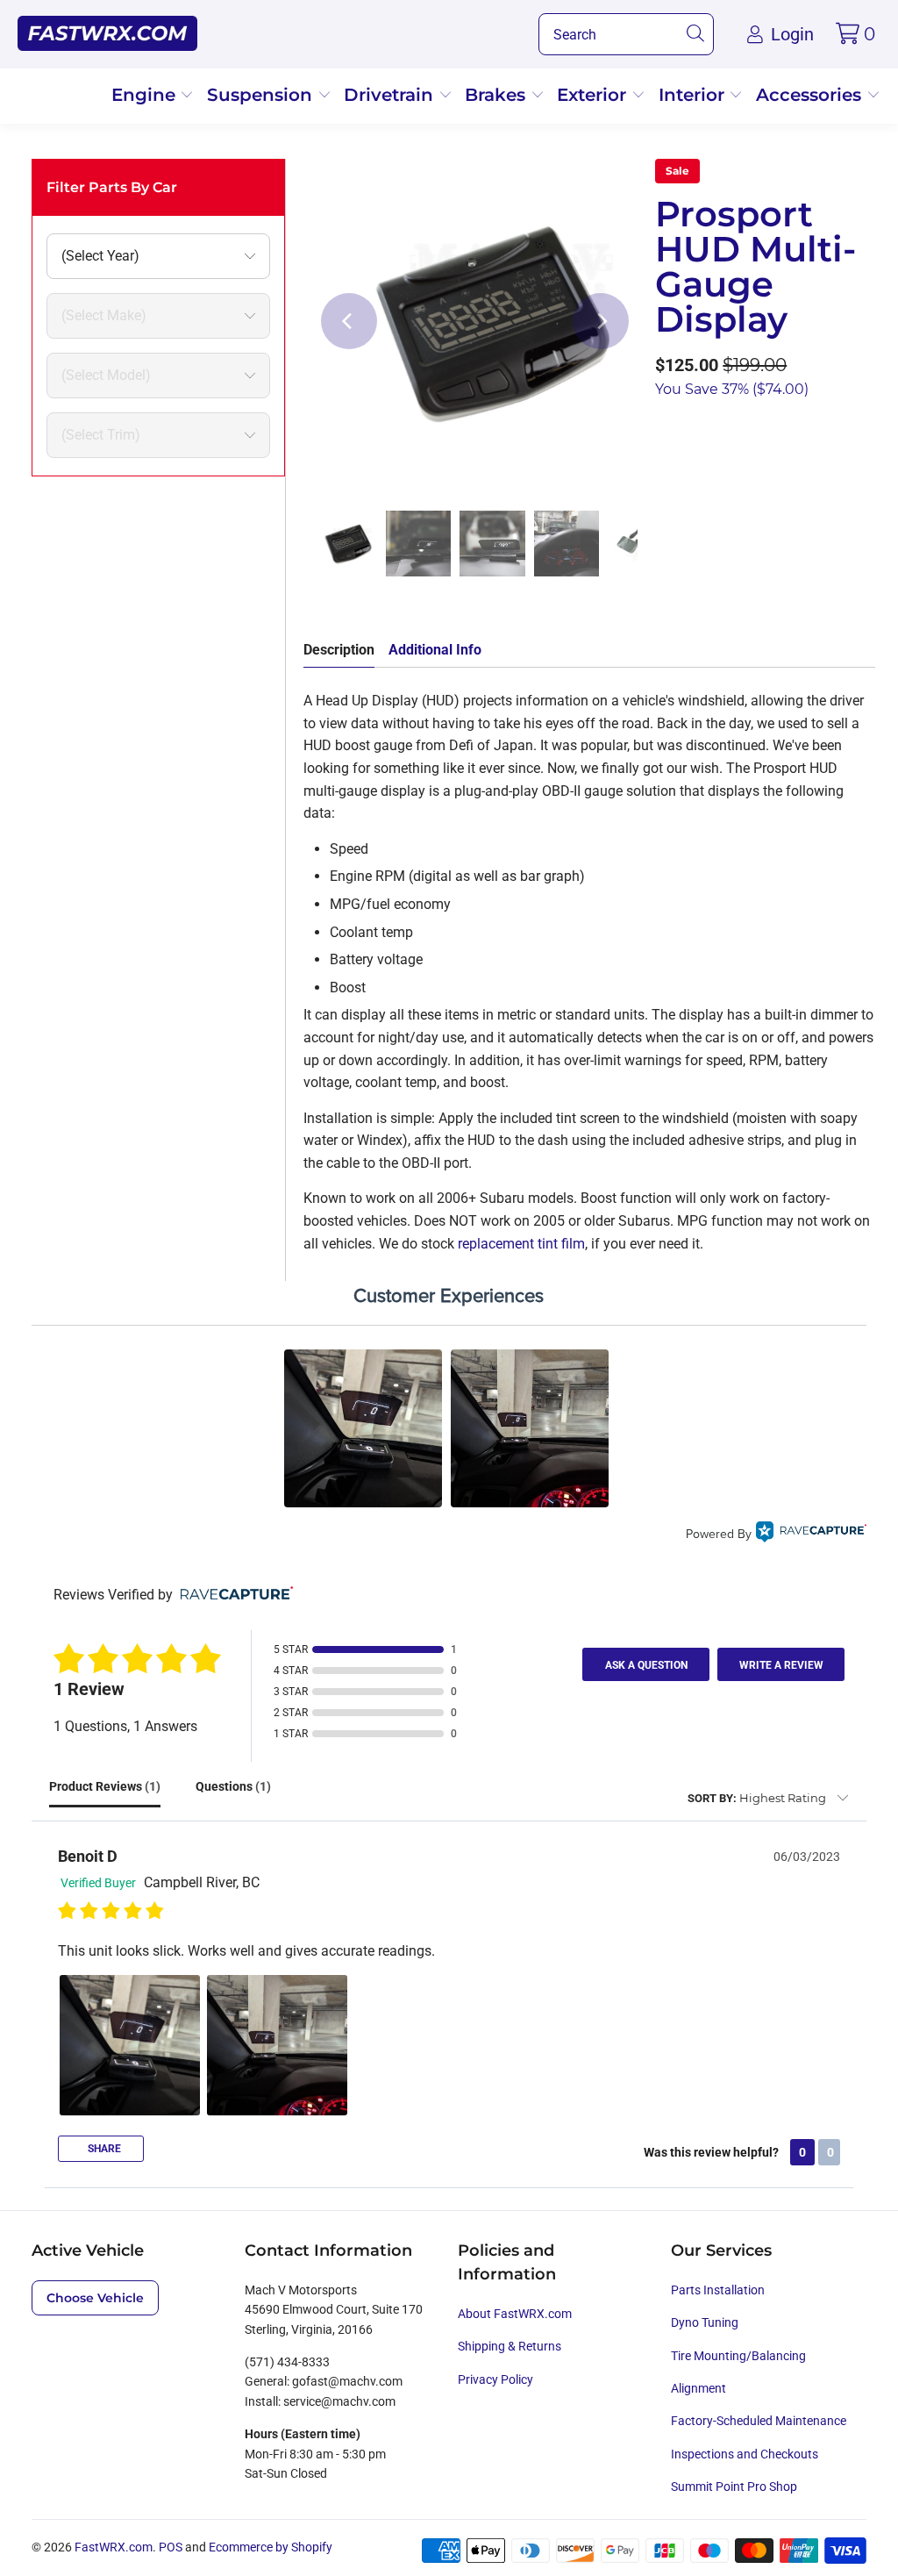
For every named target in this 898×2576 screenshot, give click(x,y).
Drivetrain (391, 95)
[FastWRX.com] (107, 34)
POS (171, 2547)
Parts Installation (718, 2290)
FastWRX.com (114, 2547)
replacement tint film (521, 1244)
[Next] (601, 321)
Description (339, 650)
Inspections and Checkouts (745, 2454)
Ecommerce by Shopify (271, 2547)
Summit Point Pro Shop (734, 2487)
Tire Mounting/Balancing (738, 2356)
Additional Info (435, 650)
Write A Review (781, 1665)
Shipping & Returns (510, 2346)
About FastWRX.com (515, 2314)
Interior (694, 95)
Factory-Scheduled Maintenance (759, 2421)
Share (103, 2149)
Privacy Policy (495, 2379)
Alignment (698, 2388)
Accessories (811, 95)
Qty (666, 436)
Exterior (594, 95)
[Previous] (349, 321)
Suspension (262, 95)
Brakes (498, 95)
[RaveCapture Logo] (811, 1534)
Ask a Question (646, 1665)
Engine (146, 95)
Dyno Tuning (705, 2322)
